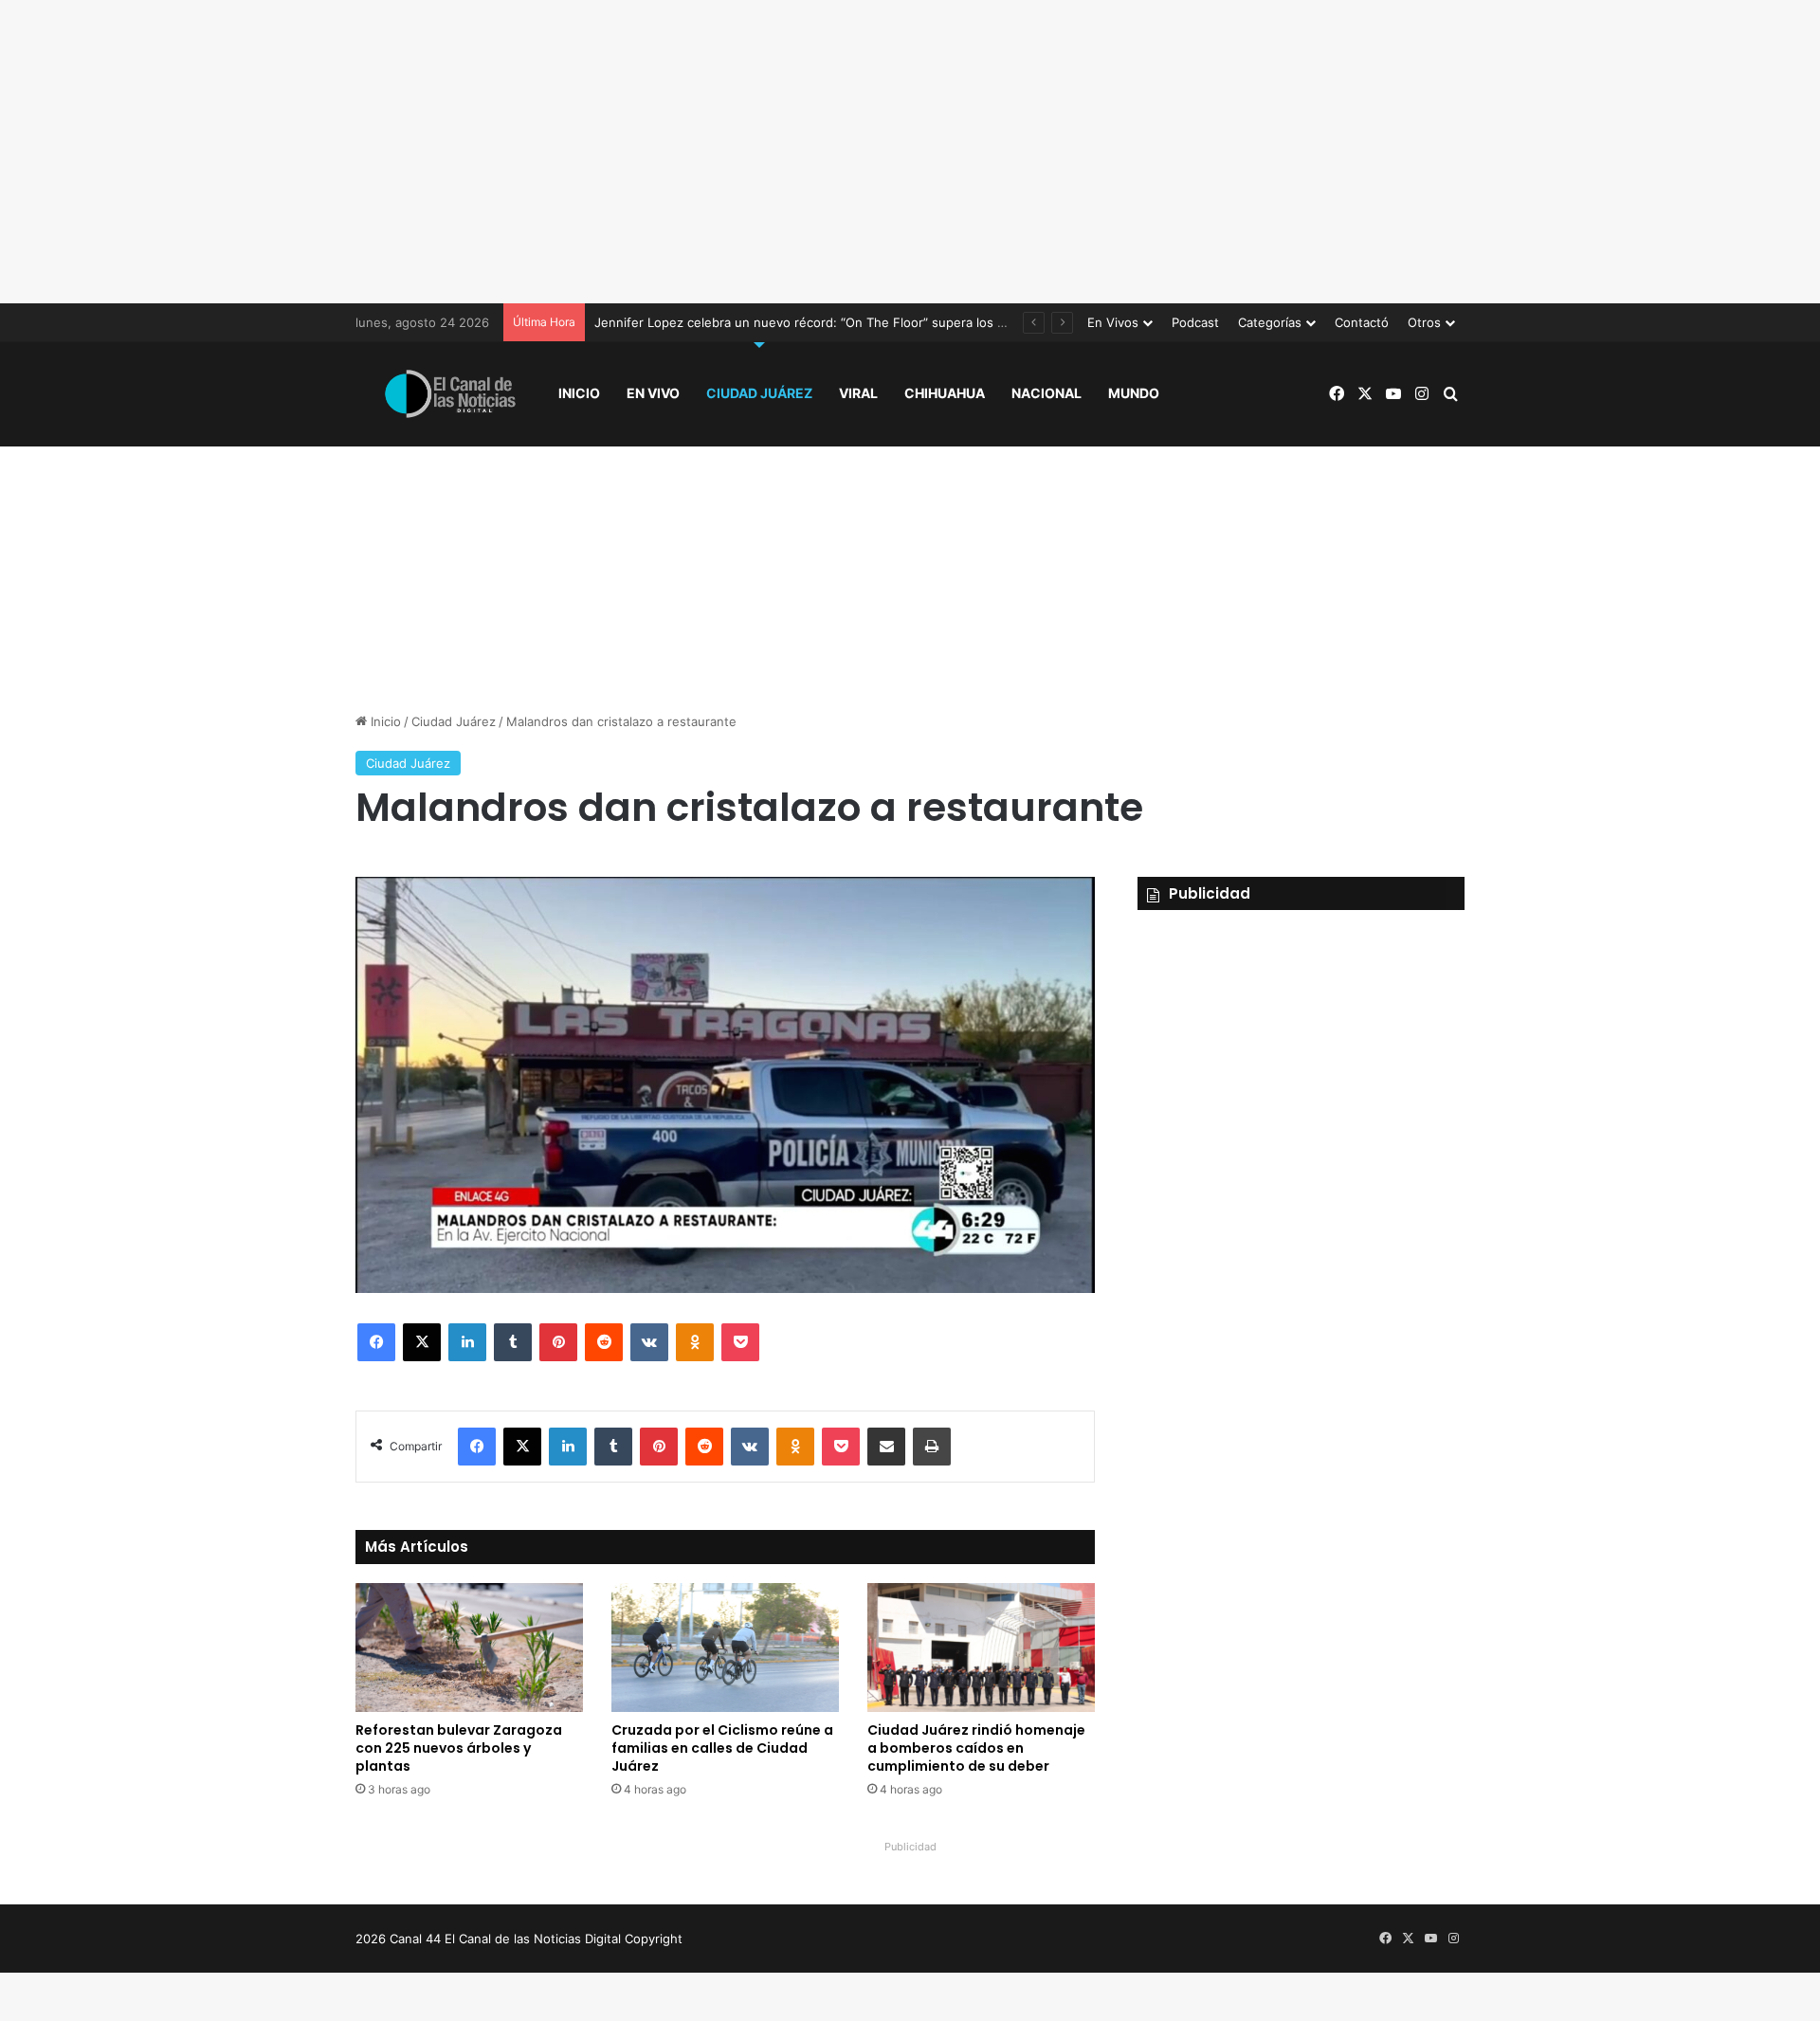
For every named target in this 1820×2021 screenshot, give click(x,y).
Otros (1424, 322)
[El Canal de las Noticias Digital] (450, 394)
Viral (858, 393)
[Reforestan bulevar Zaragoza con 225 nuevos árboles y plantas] (469, 1647)
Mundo (1134, 393)
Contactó (1362, 322)
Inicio (579, 393)
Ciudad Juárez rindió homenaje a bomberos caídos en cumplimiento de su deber (976, 1748)
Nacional (1046, 393)
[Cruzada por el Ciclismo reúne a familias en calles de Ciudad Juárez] (725, 1647)
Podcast (1195, 322)
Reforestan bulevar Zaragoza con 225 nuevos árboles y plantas (459, 1748)
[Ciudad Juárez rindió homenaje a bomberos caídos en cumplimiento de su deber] (981, 1647)
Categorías (1270, 322)
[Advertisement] (910, 152)
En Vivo (653, 393)
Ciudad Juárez (759, 393)
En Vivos (1113, 322)
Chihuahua (945, 393)
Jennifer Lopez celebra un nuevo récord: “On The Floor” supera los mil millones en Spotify (862, 322)
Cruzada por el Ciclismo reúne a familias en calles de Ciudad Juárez (722, 1748)
